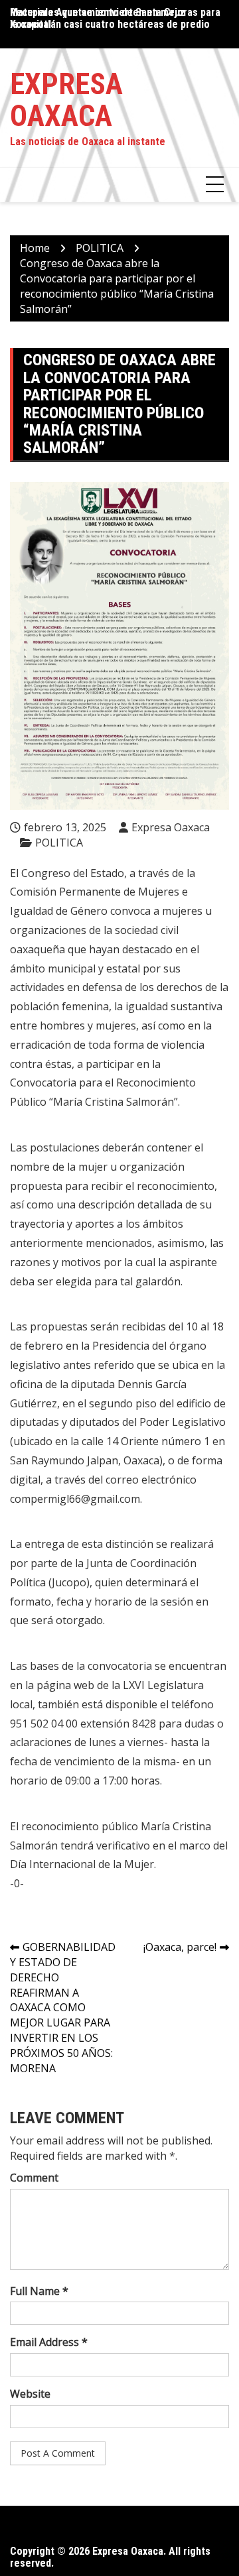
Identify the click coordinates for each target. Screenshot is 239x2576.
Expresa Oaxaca (66, 100)
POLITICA (59, 843)
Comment (34, 2178)
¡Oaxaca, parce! (180, 1947)
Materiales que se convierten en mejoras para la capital (115, 18)
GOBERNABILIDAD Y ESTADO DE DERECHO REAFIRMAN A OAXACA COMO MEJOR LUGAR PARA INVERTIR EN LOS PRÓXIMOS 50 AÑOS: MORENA (63, 2008)
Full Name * (39, 2291)
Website (30, 2394)
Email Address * (49, 2342)
